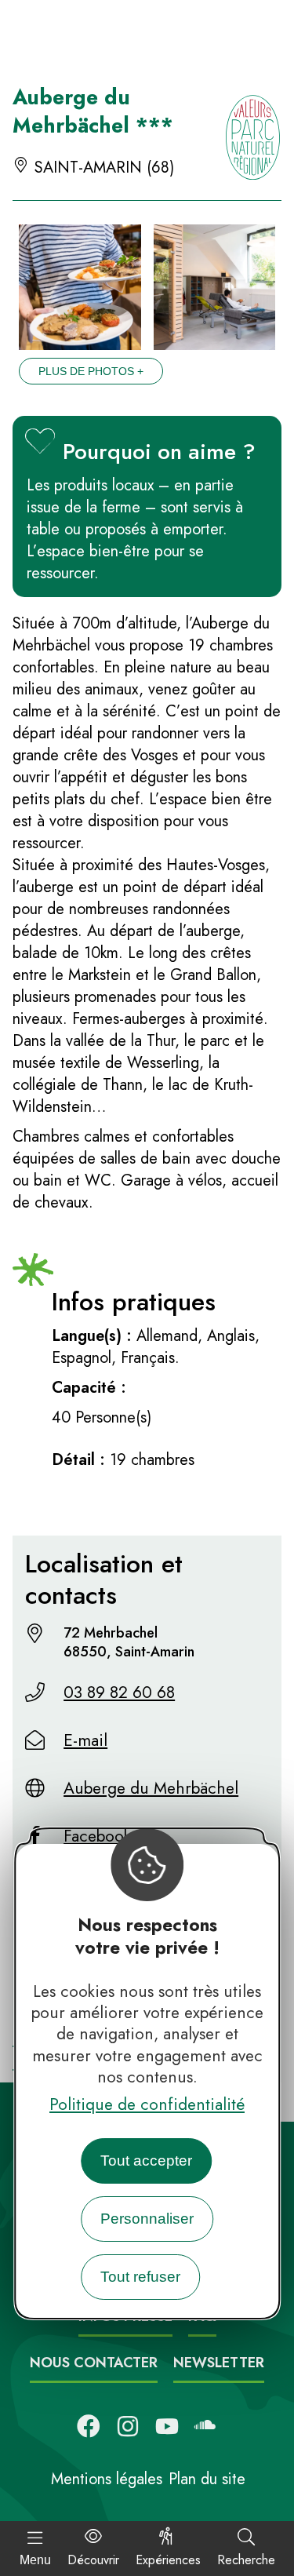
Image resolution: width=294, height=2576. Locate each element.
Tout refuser (140, 2277)
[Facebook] (89, 2426)
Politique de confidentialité (147, 2104)
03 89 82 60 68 (119, 1692)
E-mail (85, 1740)
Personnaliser (147, 2219)
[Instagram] (128, 2426)
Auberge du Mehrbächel (151, 1788)
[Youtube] (167, 2426)
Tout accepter (146, 2161)
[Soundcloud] (206, 2426)
